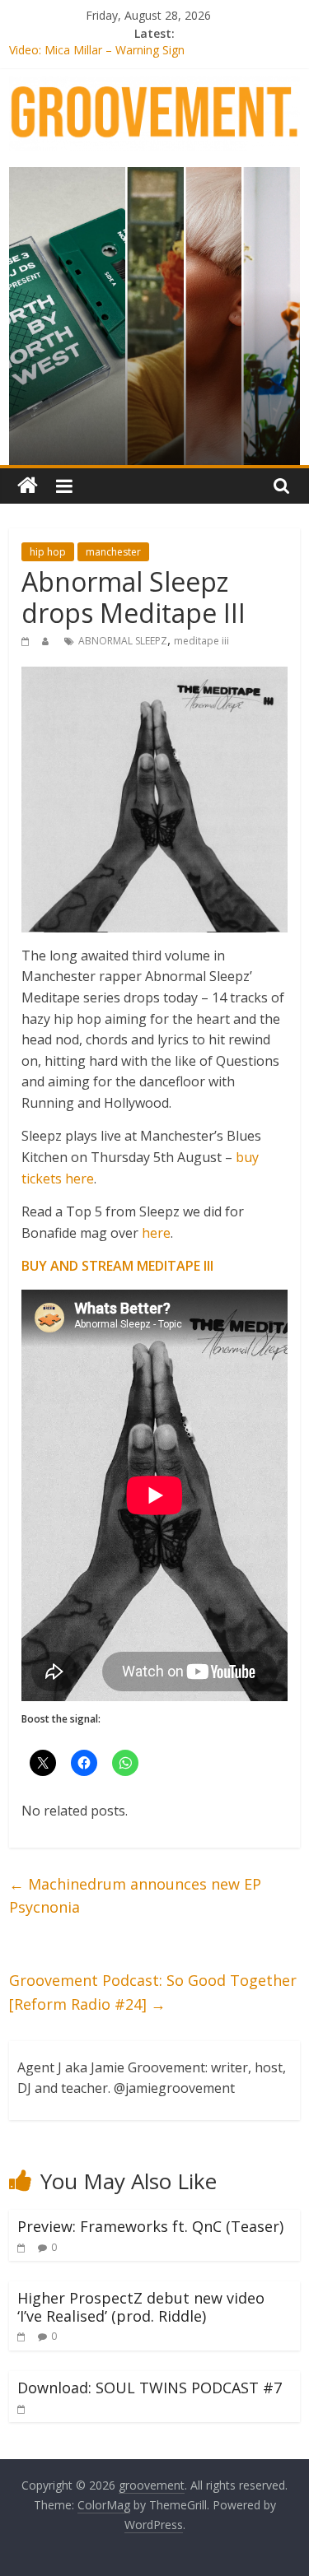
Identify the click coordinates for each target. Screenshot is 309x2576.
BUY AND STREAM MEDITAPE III (117, 1266)
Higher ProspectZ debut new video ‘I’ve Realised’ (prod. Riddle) (141, 2307)
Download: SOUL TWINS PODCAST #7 (150, 2388)
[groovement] (28, 486)
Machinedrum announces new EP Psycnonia (135, 1896)
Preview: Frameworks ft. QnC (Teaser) (150, 2226)
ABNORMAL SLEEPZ (123, 641)
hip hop (48, 552)
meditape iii (201, 641)
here (156, 1233)
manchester (113, 552)
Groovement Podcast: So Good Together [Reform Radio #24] (153, 1992)
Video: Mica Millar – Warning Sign (97, 52)
